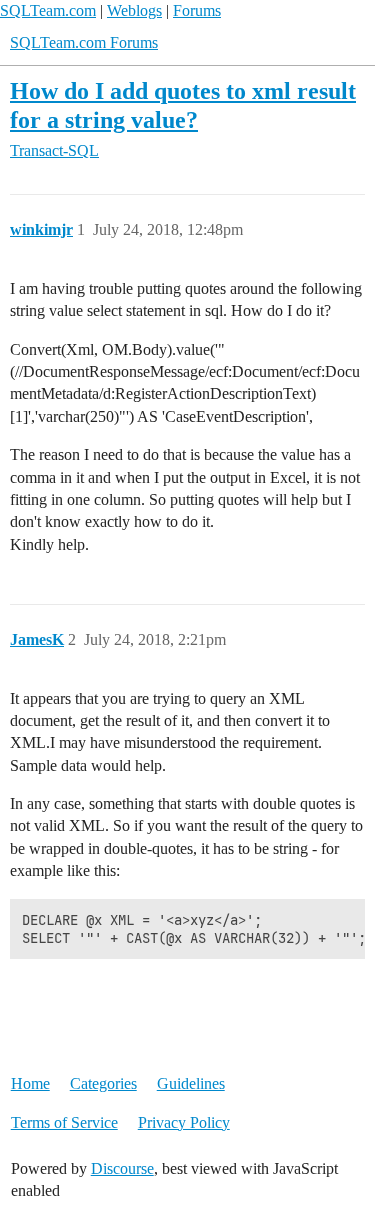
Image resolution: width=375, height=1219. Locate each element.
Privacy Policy (184, 1122)
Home (30, 1083)
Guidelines (191, 1083)
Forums (197, 10)
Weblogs (134, 10)
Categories (103, 1083)
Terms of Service (64, 1122)
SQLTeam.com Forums (84, 42)
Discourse (122, 1168)
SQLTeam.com (48, 10)
